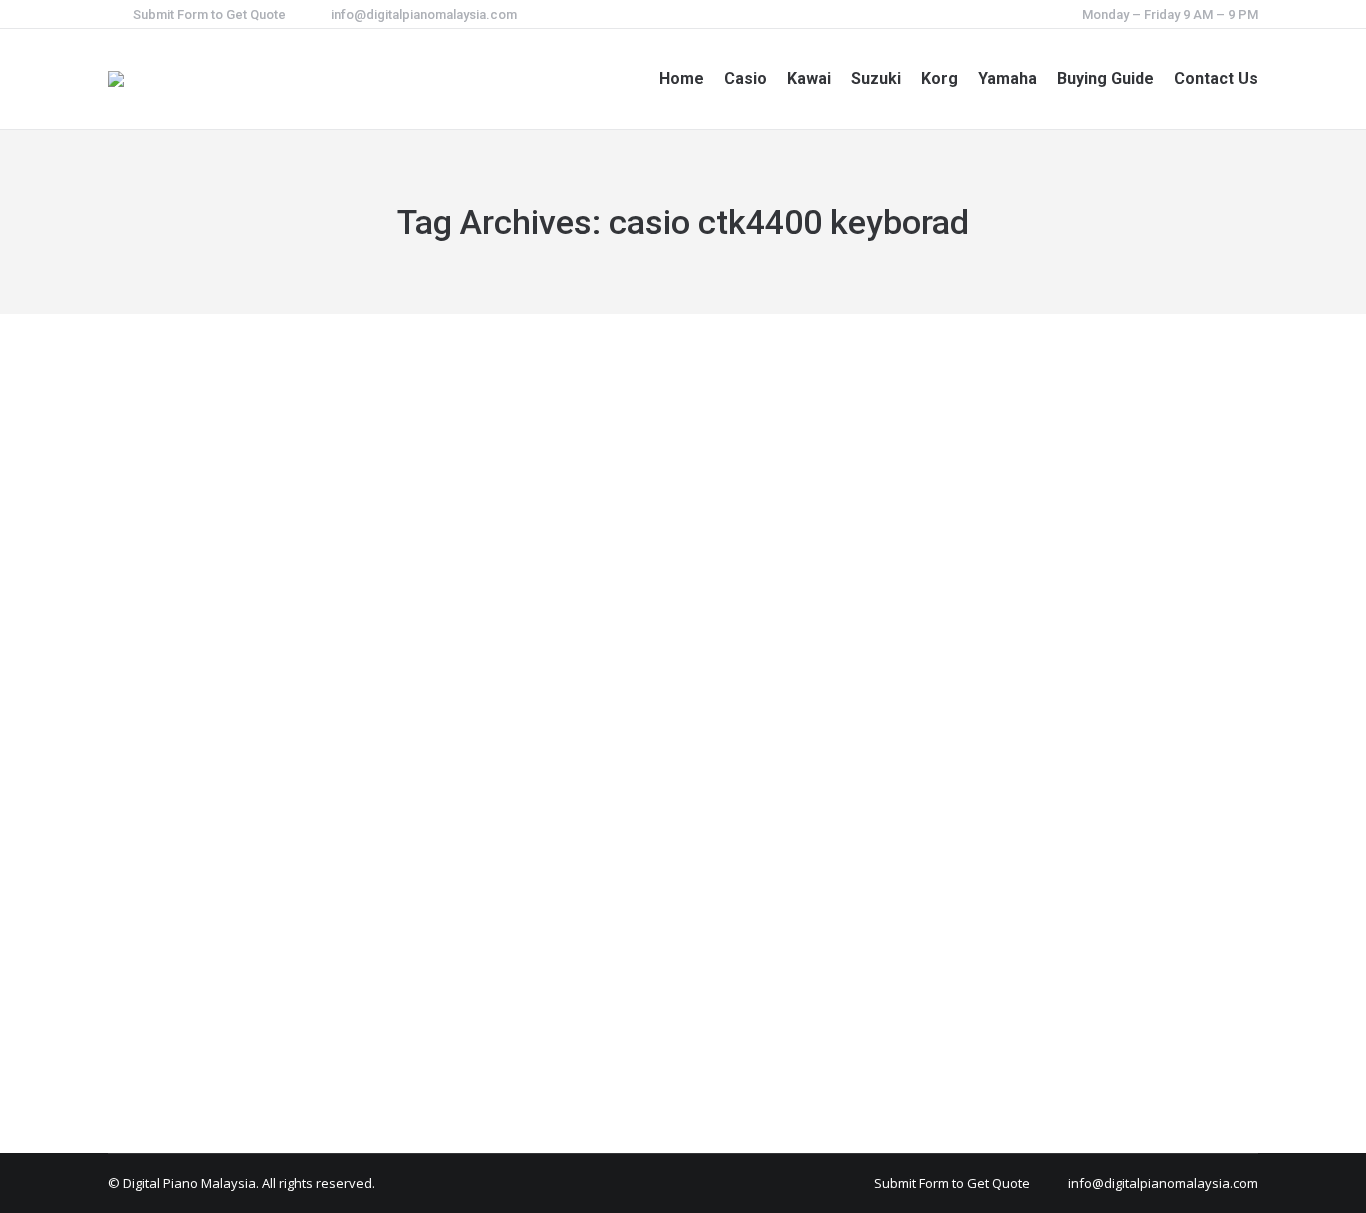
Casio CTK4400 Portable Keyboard (291, 919)
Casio (150, 956)
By (237, 956)
